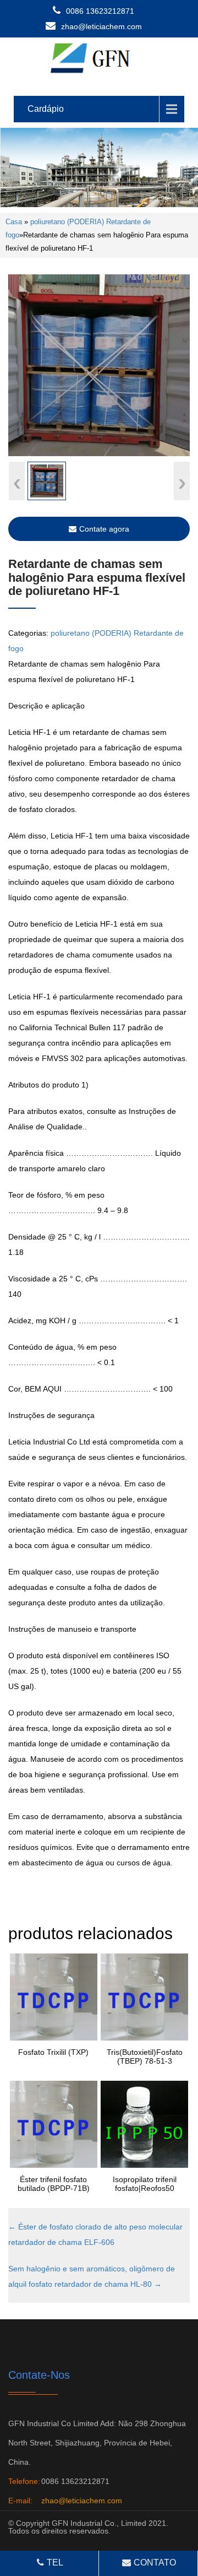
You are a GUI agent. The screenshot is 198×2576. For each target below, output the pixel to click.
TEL (55, 2563)
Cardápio (46, 109)
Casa (14, 222)
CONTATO (155, 2563)
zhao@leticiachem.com (101, 26)
